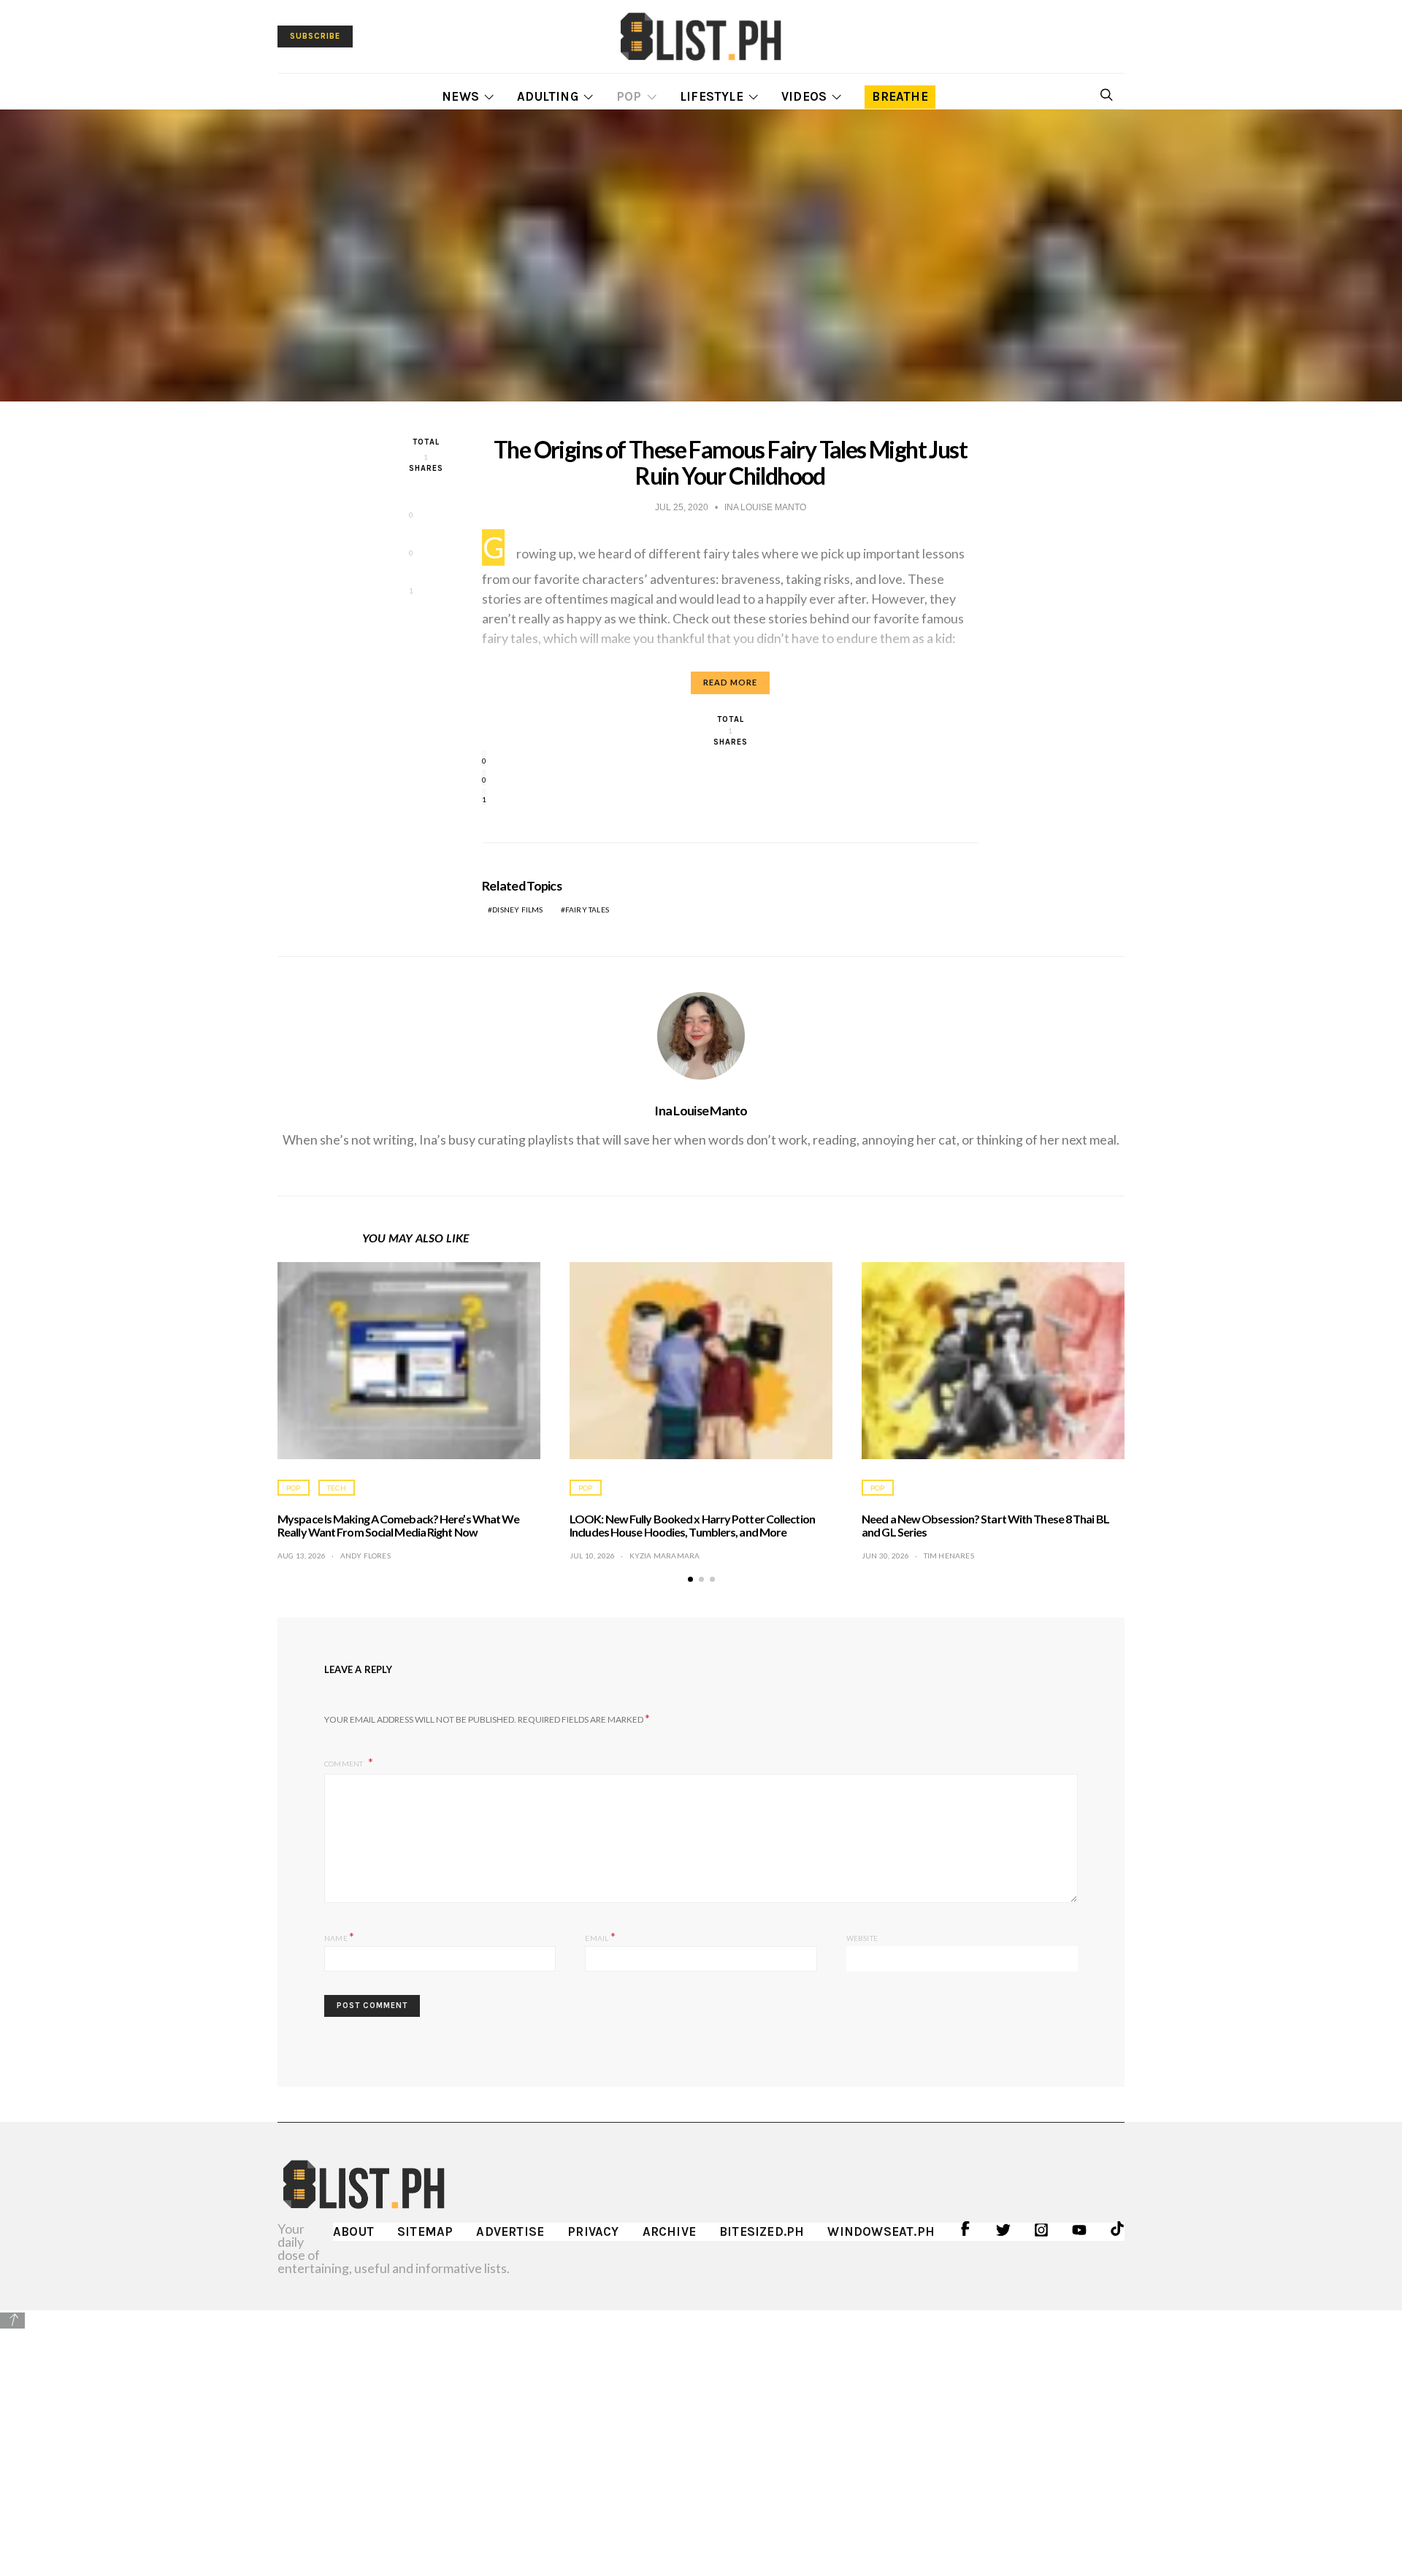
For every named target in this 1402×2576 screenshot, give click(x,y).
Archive (669, 2231)
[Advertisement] (701, 2432)
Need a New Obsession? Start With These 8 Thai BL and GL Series (985, 1525)
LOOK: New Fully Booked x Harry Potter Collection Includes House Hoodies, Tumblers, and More (692, 1525)
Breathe (900, 96)
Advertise (510, 2231)
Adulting (548, 96)
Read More (730, 682)
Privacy (593, 2231)
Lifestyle (712, 96)
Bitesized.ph (762, 2231)
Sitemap (425, 2231)
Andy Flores (365, 1556)
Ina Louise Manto (701, 1110)
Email (600, 1936)
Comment (345, 1764)
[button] (690, 1579)
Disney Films (517, 910)
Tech (337, 1488)
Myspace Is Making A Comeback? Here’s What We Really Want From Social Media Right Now (398, 1525)
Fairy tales (587, 910)
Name (339, 1936)
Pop (629, 96)
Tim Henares (949, 1556)
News (460, 96)
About (353, 2231)
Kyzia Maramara (665, 1556)
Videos (804, 96)
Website (862, 1938)
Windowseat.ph (881, 2231)
